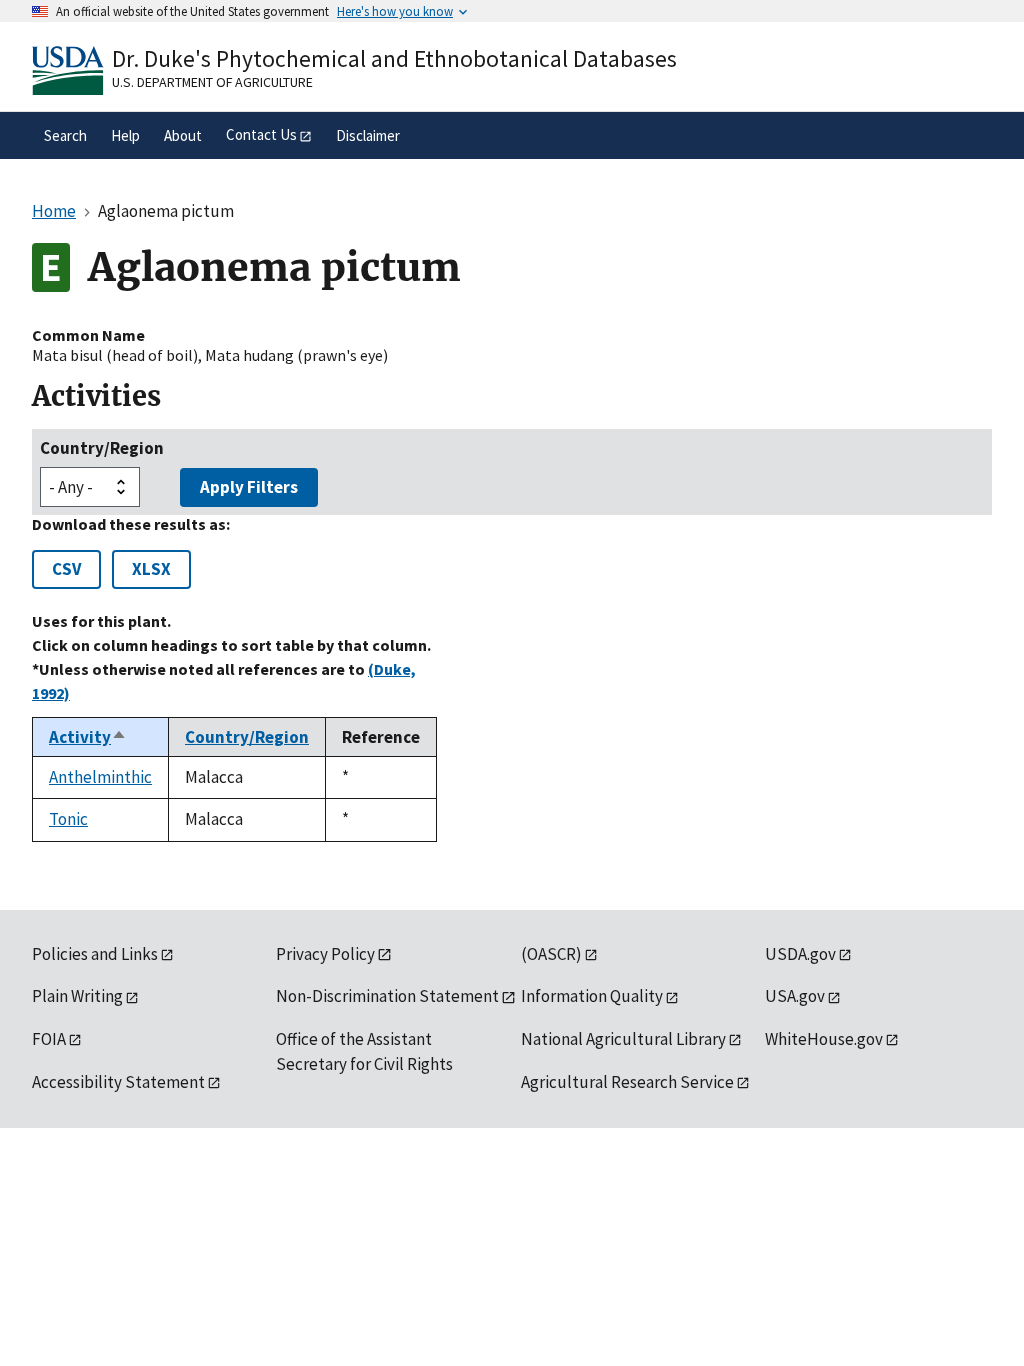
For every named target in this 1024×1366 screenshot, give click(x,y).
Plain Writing (77, 996)
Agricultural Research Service (627, 1082)
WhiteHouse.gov (824, 1039)
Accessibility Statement (118, 1082)
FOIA (49, 1039)
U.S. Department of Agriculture (212, 82)
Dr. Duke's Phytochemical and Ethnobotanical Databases (394, 58)
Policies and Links (95, 954)
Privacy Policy (325, 954)
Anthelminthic (100, 777)
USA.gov (795, 996)
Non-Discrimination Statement (387, 996)
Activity (88, 737)
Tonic (68, 819)
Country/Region (102, 448)
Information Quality (592, 996)
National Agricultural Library (623, 1039)
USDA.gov (800, 954)
